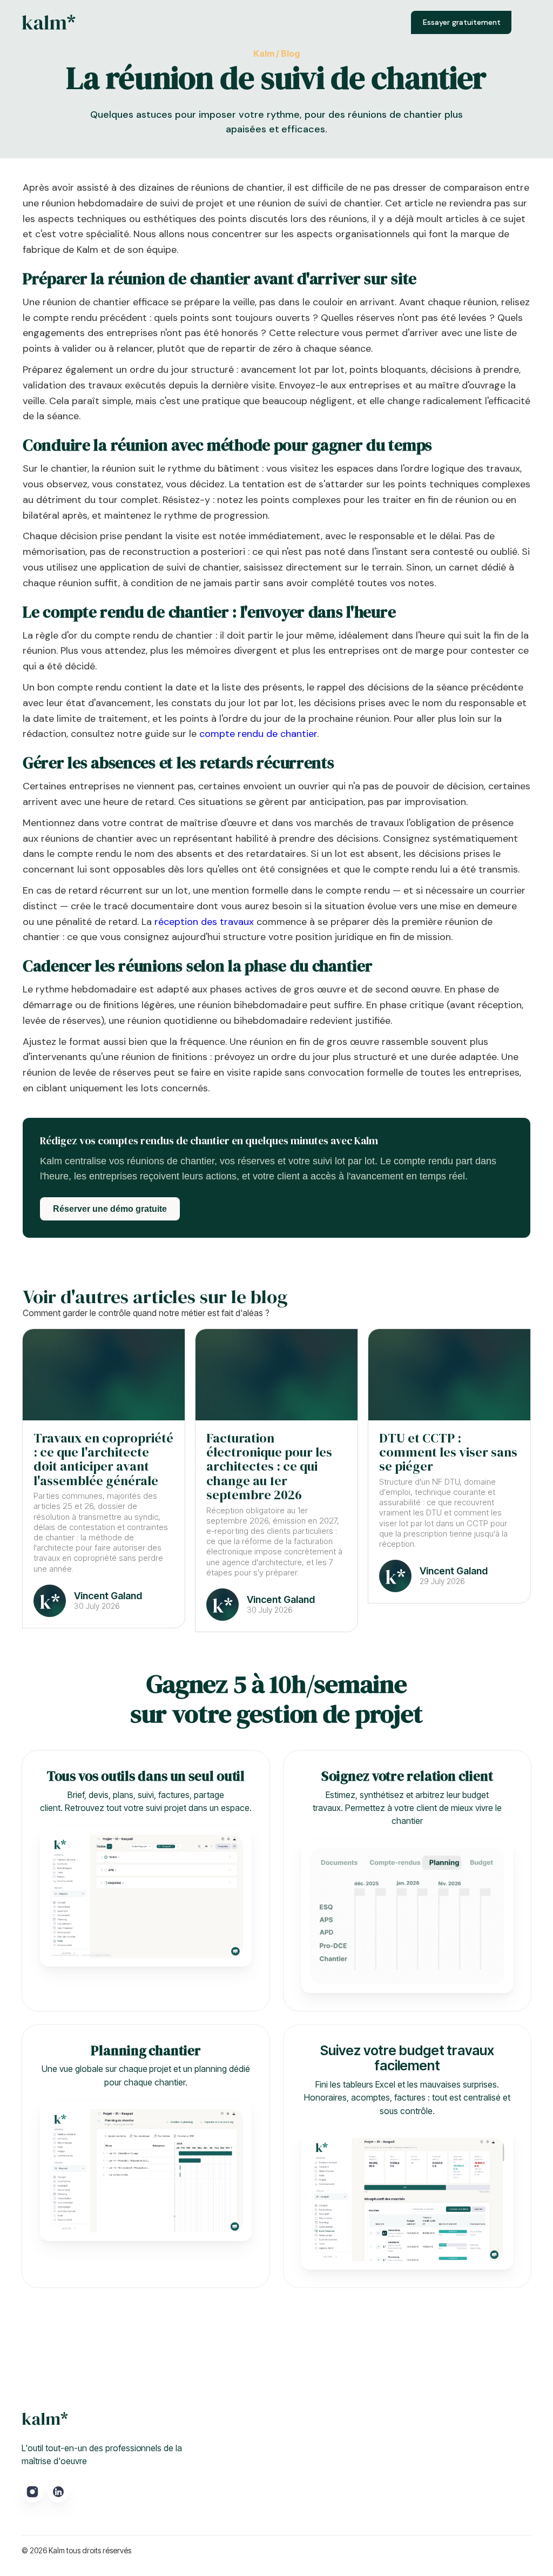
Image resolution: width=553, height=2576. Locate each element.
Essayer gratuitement (462, 22)
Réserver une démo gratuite (110, 1209)
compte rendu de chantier (258, 734)
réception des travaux (204, 922)
